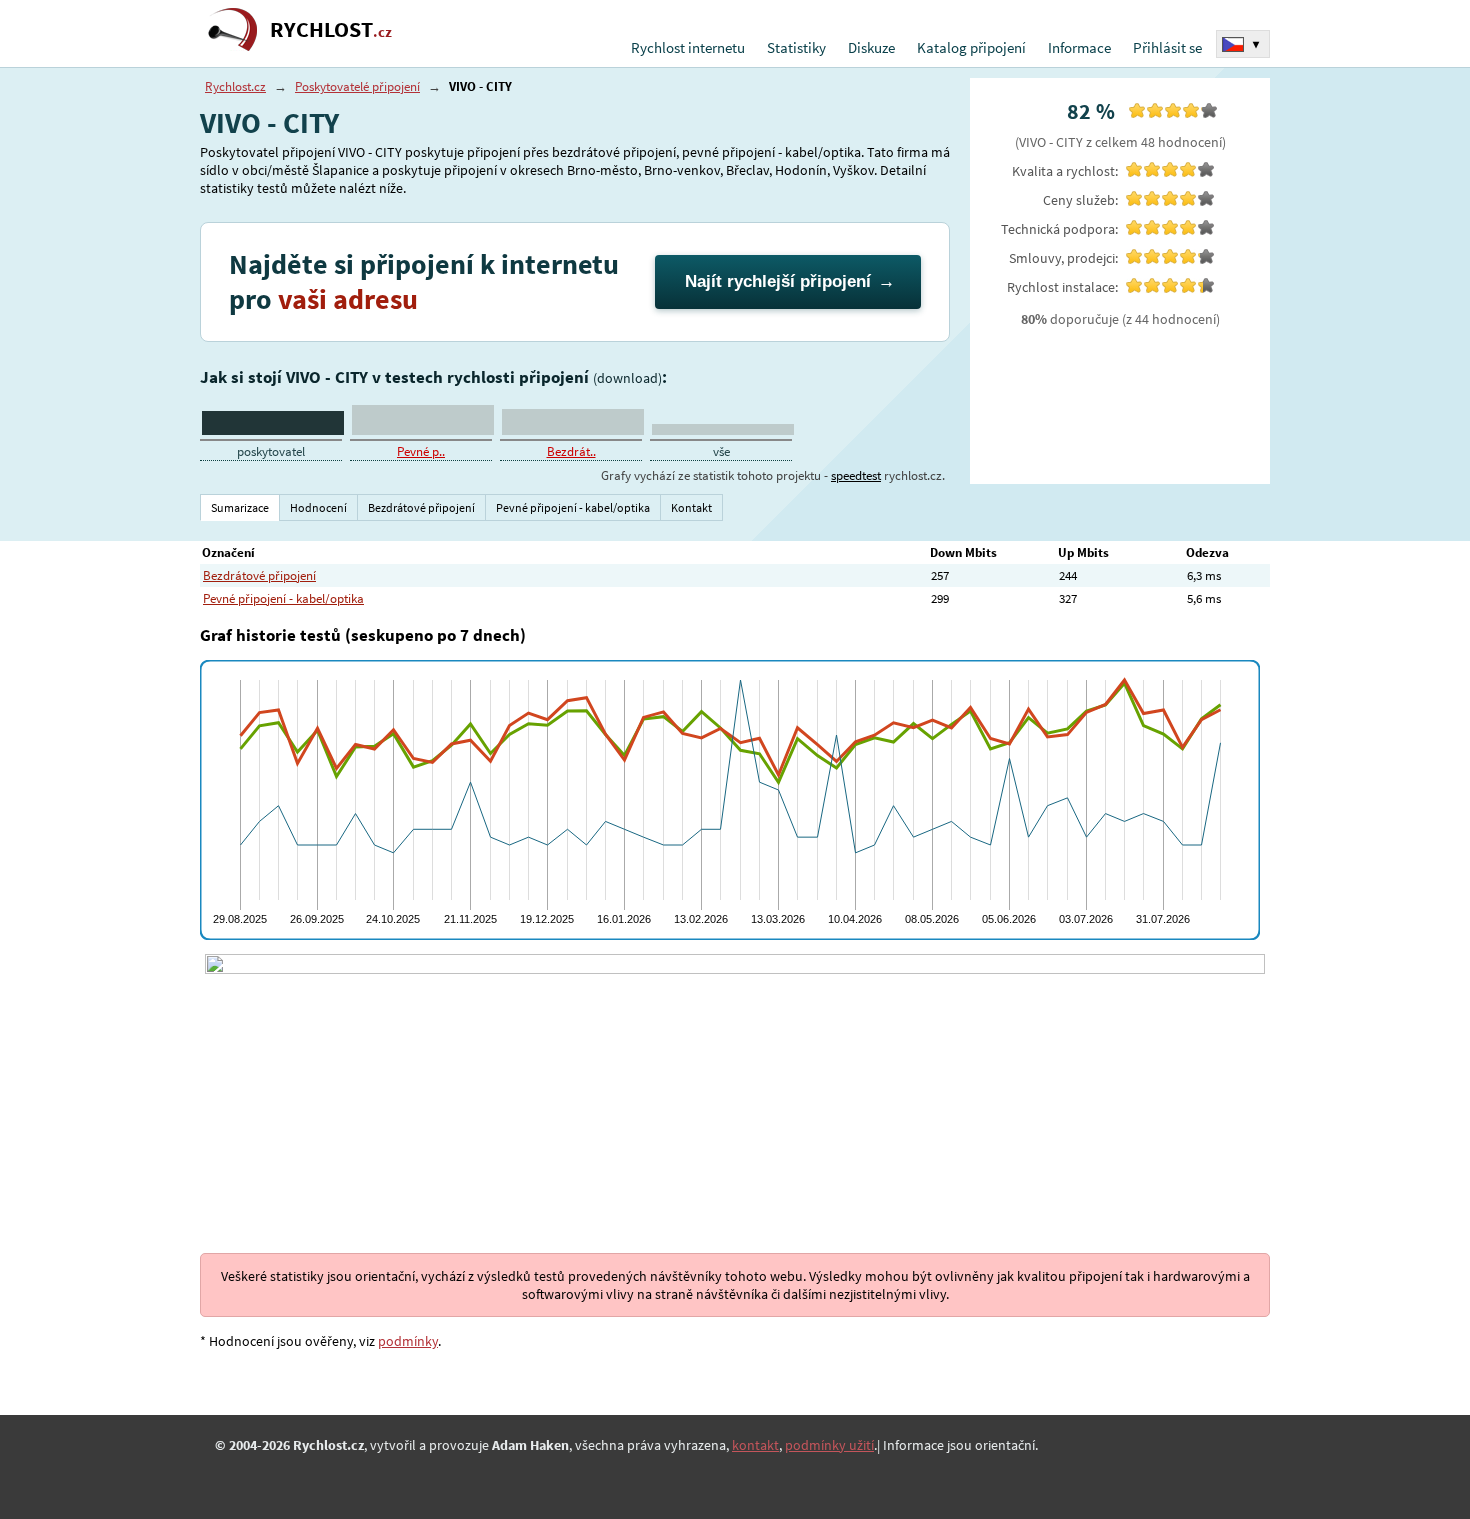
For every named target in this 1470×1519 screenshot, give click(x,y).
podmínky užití (829, 1445)
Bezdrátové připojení (259, 575)
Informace (1079, 47)
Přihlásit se (1167, 47)
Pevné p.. (421, 451)
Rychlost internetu (688, 47)
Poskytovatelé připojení (357, 86)
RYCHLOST (331, 29)
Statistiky (796, 47)
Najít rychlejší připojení (778, 281)
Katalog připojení (971, 47)
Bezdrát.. (571, 451)
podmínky (408, 1341)
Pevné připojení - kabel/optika (283, 598)
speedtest (856, 475)
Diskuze (871, 47)
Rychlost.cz (235, 86)
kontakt (755, 1445)
